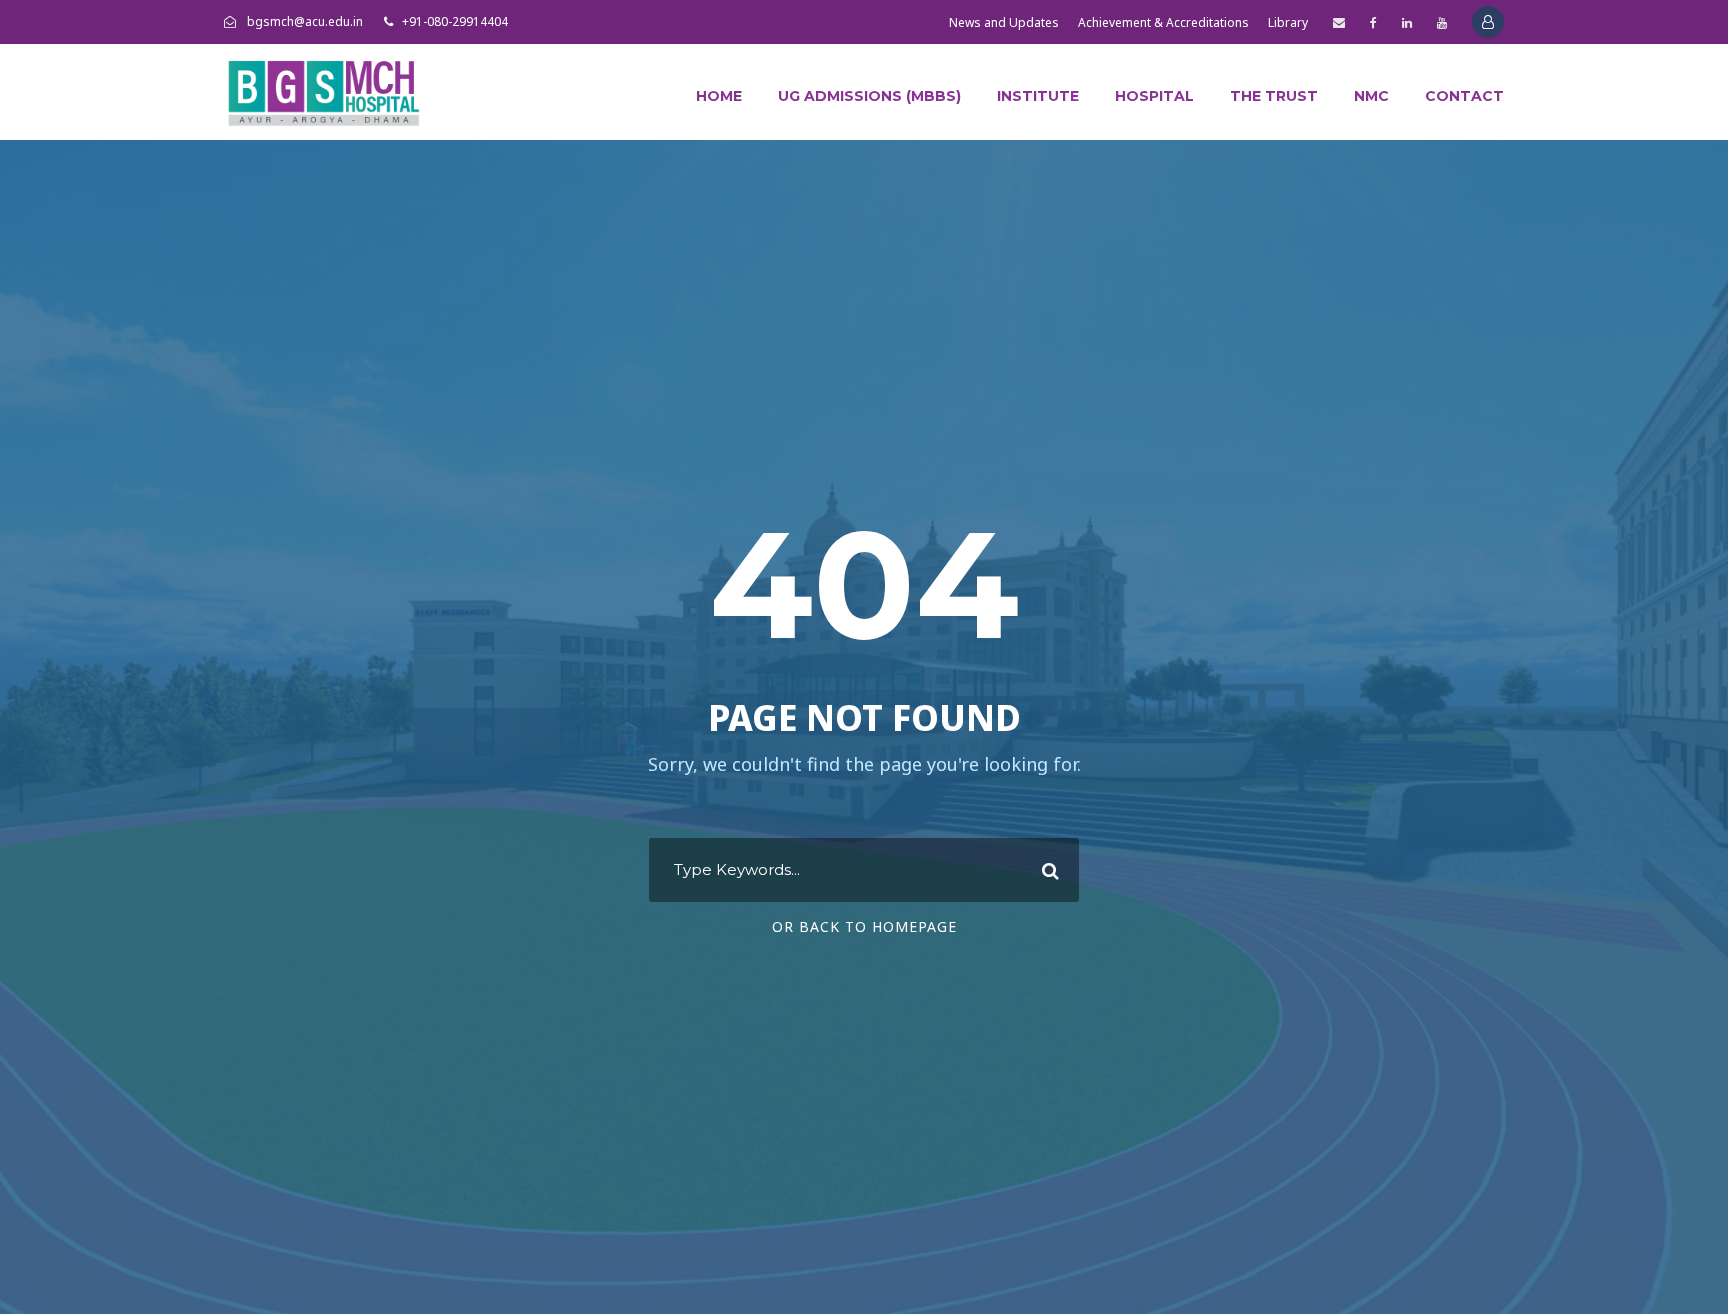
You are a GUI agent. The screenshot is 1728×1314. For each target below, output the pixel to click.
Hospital (1154, 96)
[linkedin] (1407, 22)
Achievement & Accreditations (1163, 22)
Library (1288, 22)
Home (719, 96)
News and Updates (1004, 22)
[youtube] (1442, 22)
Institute (1038, 96)
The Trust (1274, 96)
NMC (1371, 96)
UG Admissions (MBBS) (869, 96)
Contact (1464, 96)
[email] (1339, 22)
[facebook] (1373, 22)
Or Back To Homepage (864, 926)
